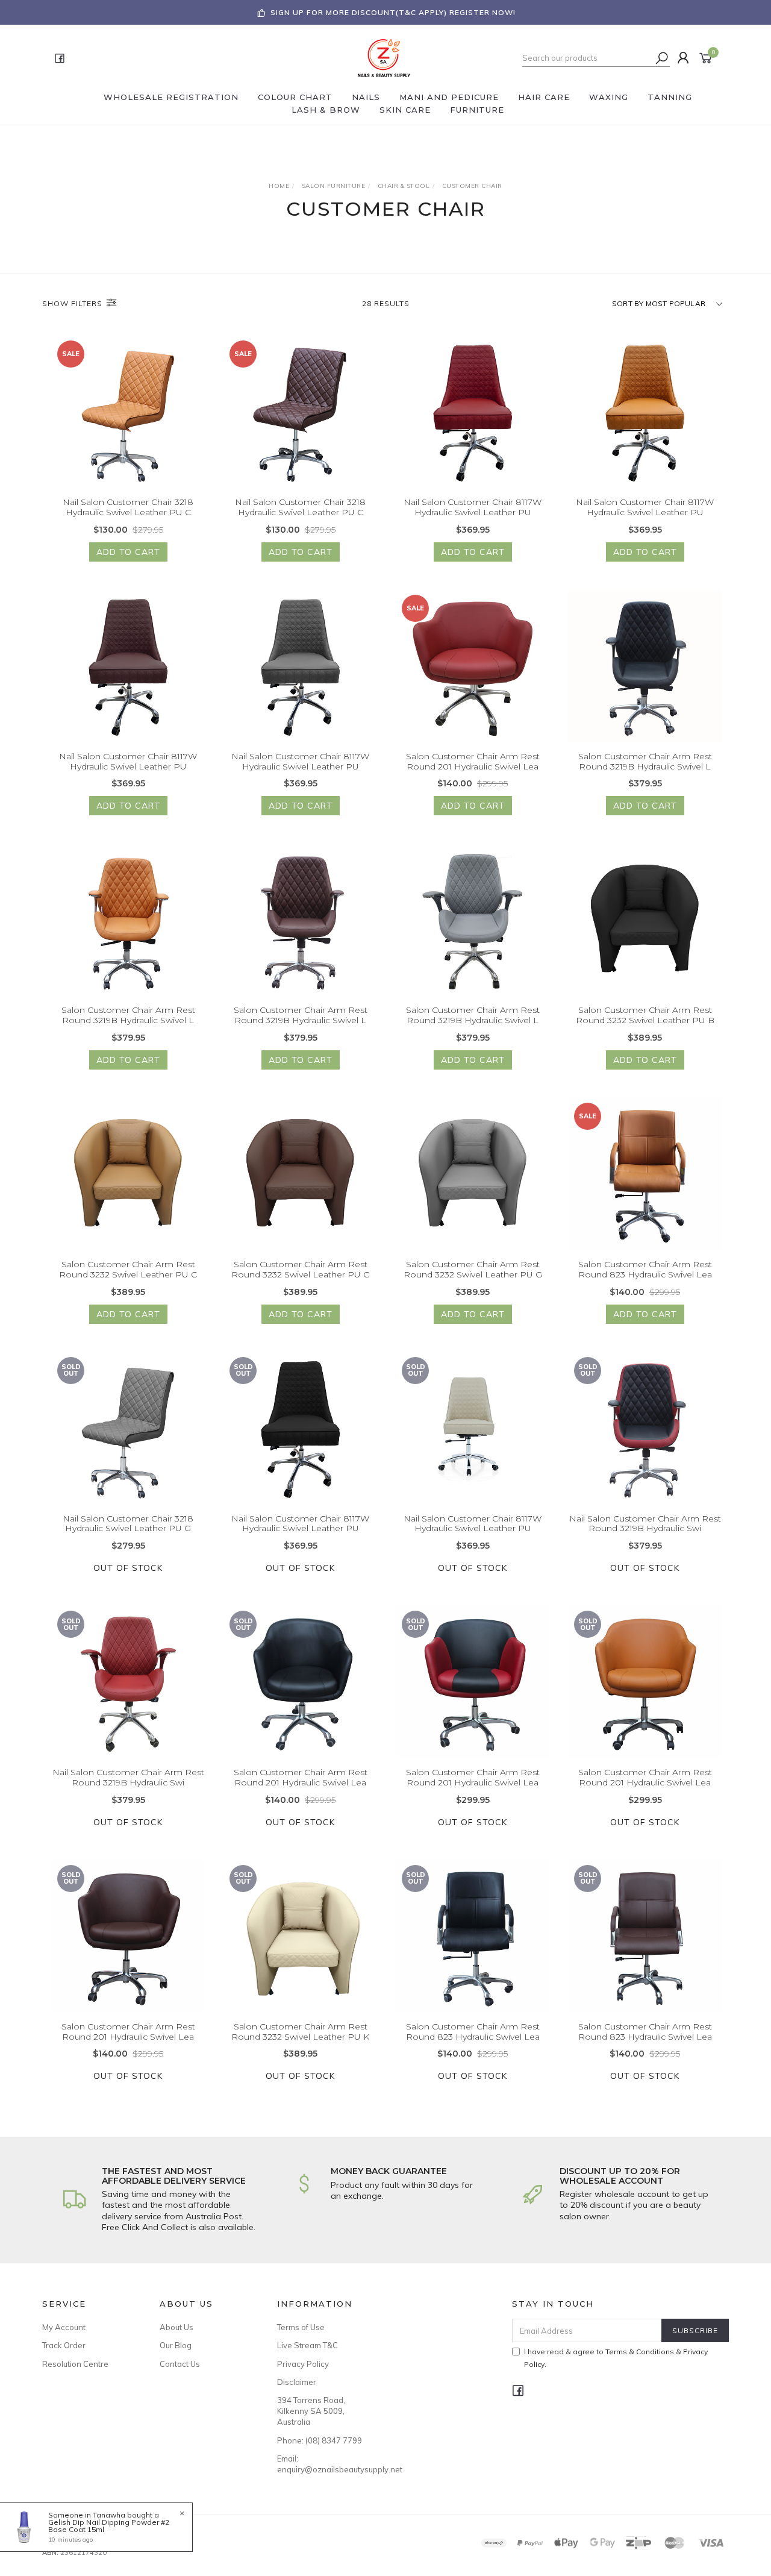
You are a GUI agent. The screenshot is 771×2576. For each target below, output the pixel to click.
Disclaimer (297, 2382)
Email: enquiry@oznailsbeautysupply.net (322, 2464)
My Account (64, 2327)
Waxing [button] (609, 97)
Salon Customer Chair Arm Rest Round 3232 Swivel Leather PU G (473, 1269)
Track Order (64, 2345)
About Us (176, 2327)
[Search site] (662, 58)
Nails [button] (366, 97)
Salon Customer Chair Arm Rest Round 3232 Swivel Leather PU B (645, 1015)
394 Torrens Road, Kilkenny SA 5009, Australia (311, 2411)
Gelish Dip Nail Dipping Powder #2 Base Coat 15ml (109, 2526)
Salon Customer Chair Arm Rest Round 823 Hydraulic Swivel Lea (645, 1269)
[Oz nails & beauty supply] (384, 57)
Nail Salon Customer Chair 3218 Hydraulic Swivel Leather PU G (128, 1524)
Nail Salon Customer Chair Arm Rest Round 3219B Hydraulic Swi (645, 1524)
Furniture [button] (477, 110)
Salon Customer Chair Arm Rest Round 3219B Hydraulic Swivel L (645, 761)
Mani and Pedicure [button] (449, 97)
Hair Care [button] (544, 97)
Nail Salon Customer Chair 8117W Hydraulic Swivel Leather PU (473, 507)
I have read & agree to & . (616, 2358)
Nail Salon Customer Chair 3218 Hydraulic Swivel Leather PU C (128, 507)
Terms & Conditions (640, 2352)
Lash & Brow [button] (326, 110)
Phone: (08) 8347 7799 (320, 2440)
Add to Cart (128, 552)
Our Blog (176, 2345)
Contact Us (180, 2364)
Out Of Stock (128, 1568)
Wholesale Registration (171, 97)
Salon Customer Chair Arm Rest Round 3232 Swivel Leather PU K (300, 2032)
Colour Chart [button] (295, 97)
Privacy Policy (303, 2364)
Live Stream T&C (307, 2345)
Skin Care (405, 110)
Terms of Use (301, 2327)
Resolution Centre (75, 2364)
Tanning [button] (670, 97)
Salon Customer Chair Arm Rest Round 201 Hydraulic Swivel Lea (473, 761)
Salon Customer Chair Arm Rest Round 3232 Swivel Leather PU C (128, 1269)
